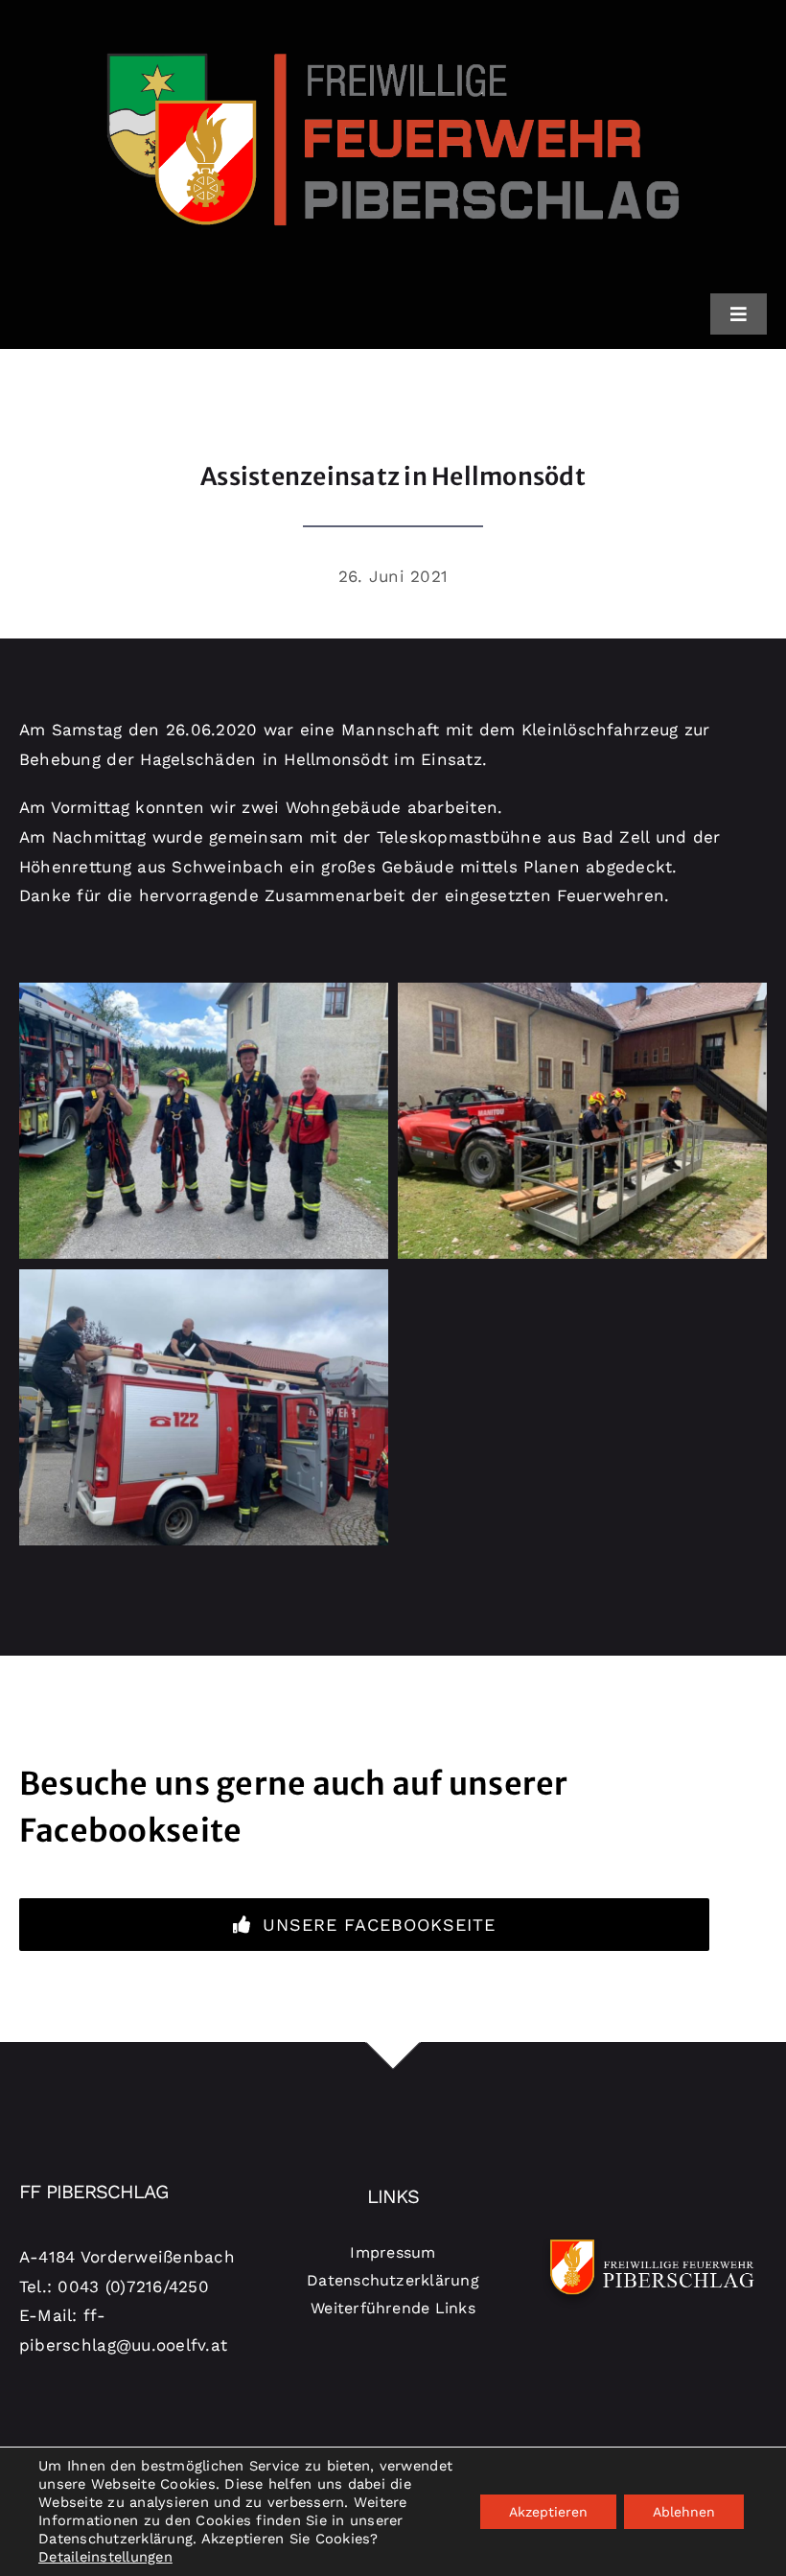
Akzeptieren (548, 2512)
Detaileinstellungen (105, 2557)
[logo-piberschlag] (393, 22)
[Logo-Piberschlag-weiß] (652, 2239)
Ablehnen (684, 2512)
